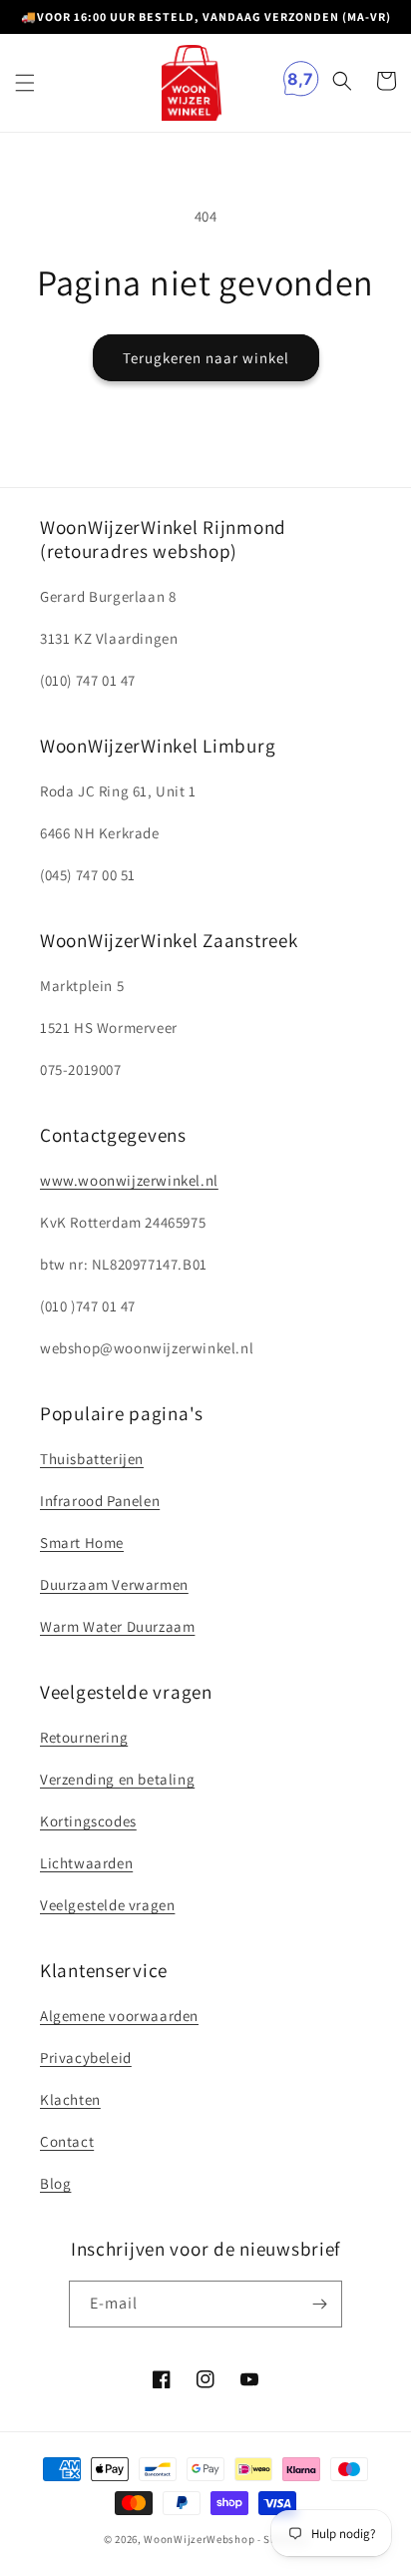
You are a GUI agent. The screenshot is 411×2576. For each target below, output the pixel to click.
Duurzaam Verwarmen (114, 1584)
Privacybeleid (86, 2058)
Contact (67, 2141)
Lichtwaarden (86, 1863)
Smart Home (82, 1543)
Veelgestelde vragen (107, 1905)
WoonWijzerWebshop (199, 2539)
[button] (25, 83)
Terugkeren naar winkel (206, 358)
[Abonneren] (319, 2304)
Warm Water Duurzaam (117, 1626)
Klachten (70, 2099)
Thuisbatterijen (92, 1459)
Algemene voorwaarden (119, 2016)
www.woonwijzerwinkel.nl (129, 1180)
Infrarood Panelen (100, 1501)
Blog (55, 2183)
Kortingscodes (88, 1821)
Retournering (84, 1737)
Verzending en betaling (117, 1779)
